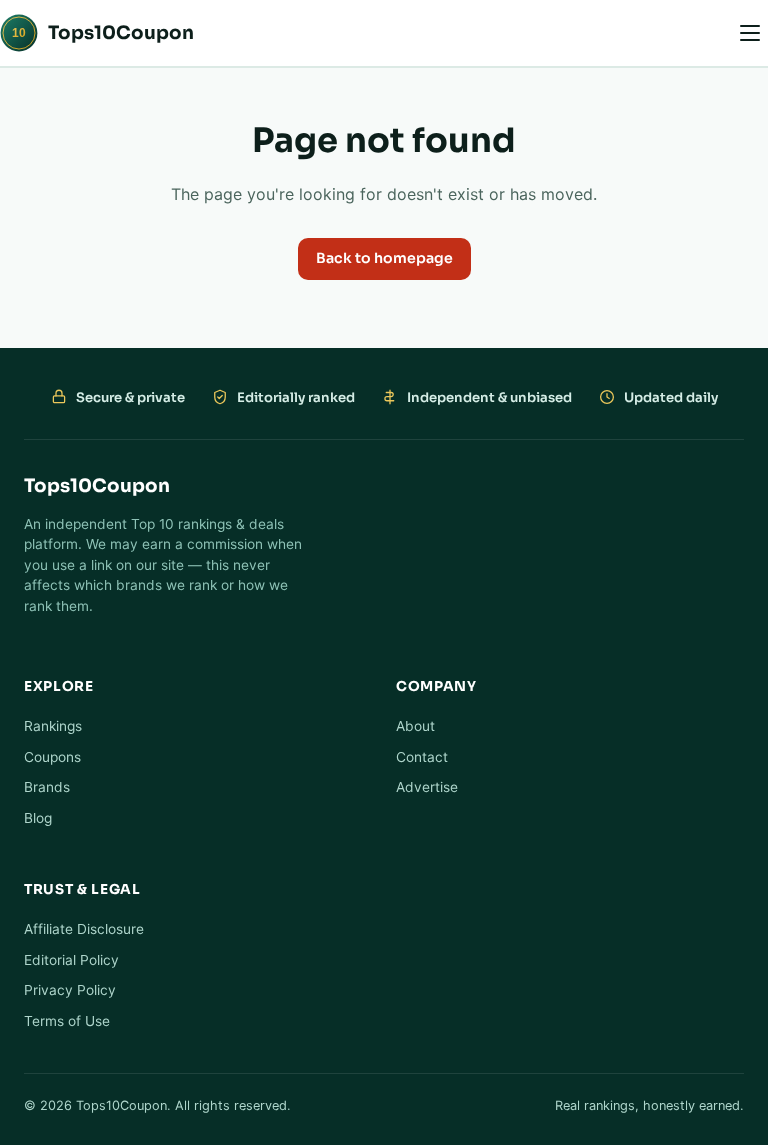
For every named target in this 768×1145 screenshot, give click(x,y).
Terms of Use (67, 1021)
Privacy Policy (70, 990)
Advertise (427, 787)
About (415, 726)
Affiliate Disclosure (84, 929)
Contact (422, 757)
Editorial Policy (71, 960)
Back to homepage (384, 258)
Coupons (52, 757)
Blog (38, 818)
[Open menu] (750, 33)
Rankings (53, 726)
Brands (47, 787)
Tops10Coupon (103, 32)
